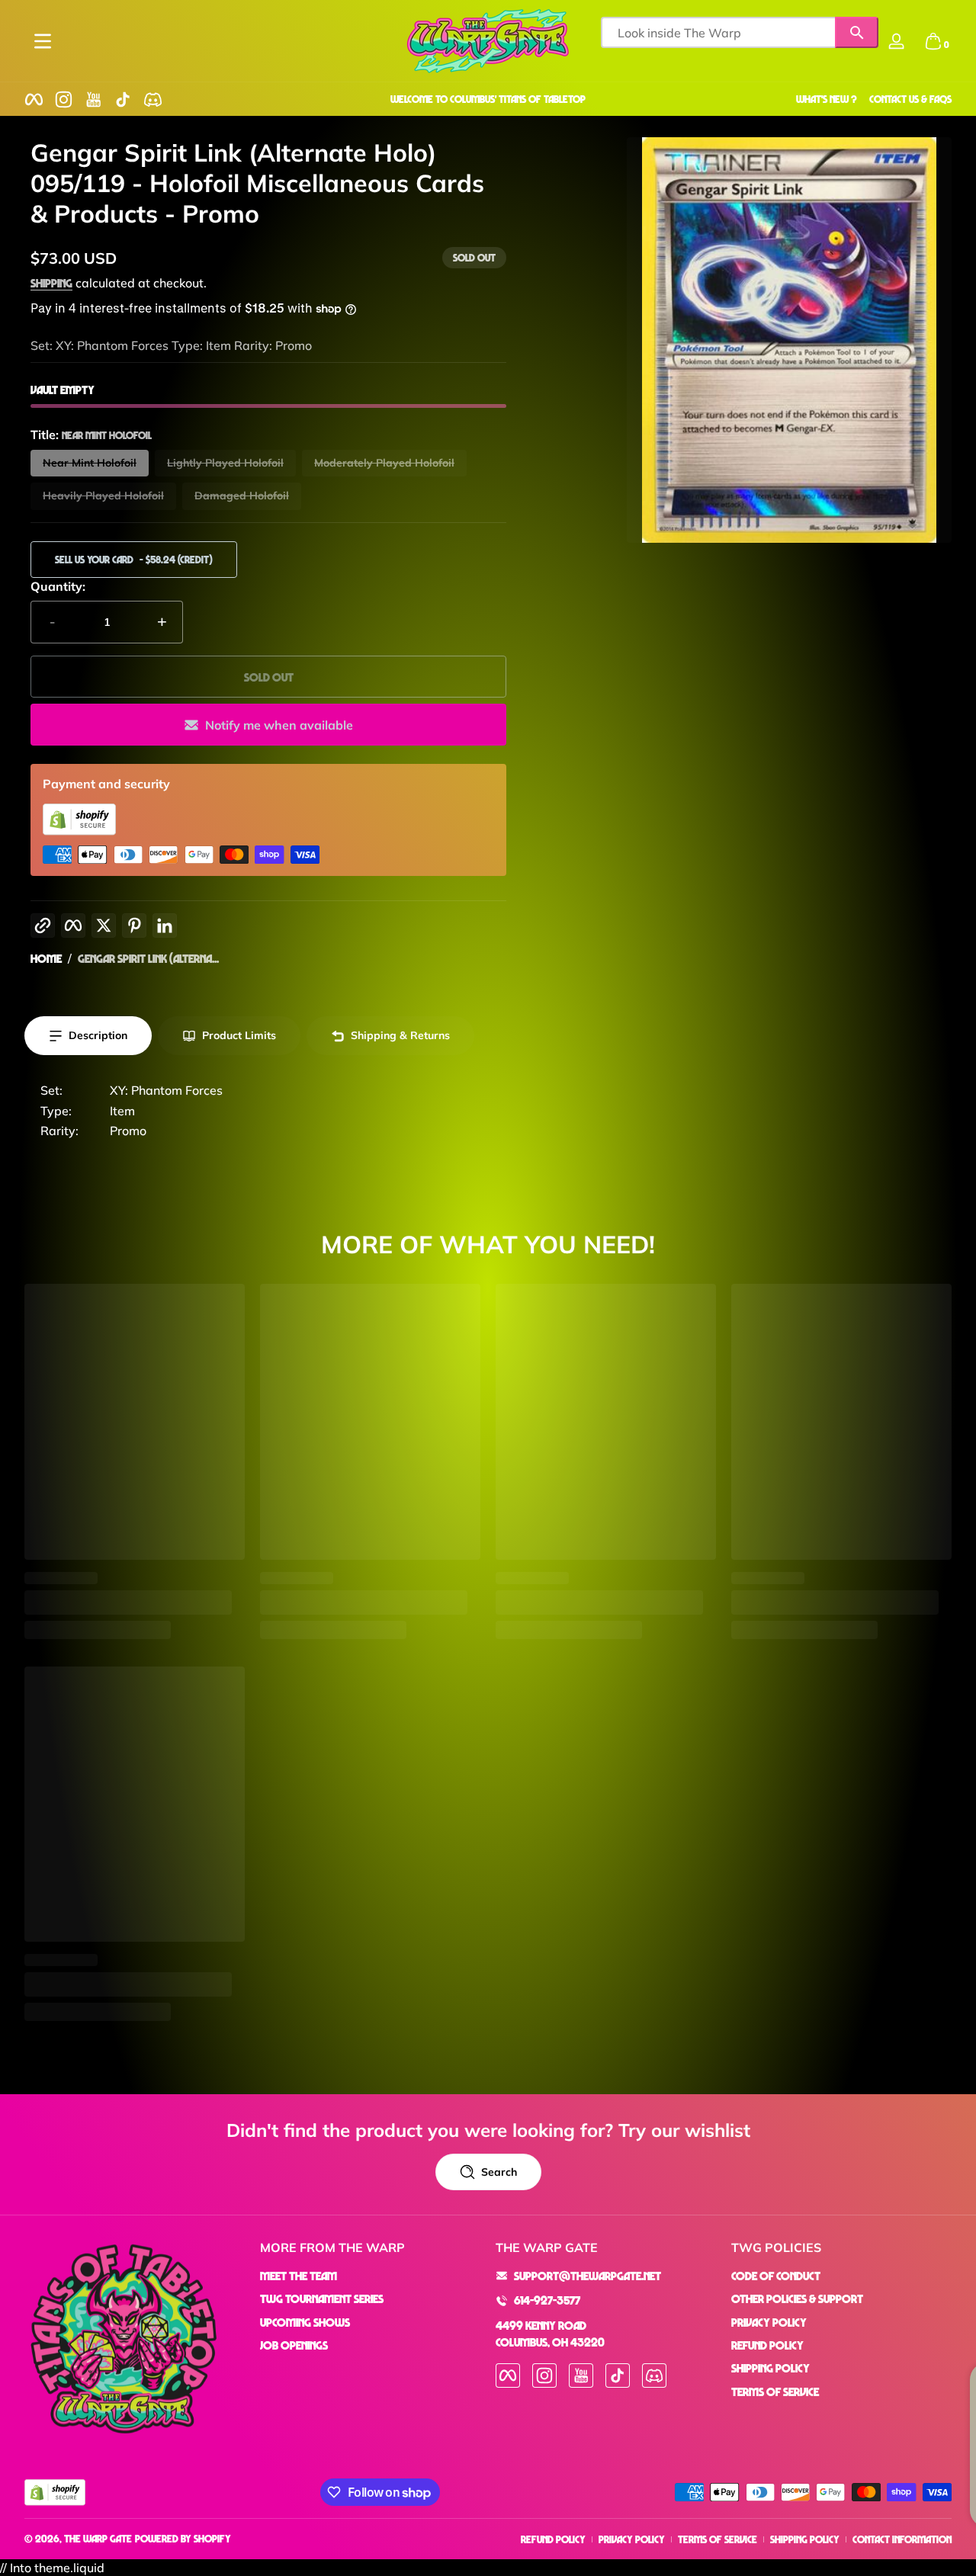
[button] (933, 41)
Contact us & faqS (910, 99)
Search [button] (499, 2172)
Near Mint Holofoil (90, 463)
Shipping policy (805, 2539)
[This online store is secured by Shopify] (79, 831)
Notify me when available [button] (279, 725)
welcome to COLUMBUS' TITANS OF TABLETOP (488, 99)
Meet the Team (299, 2276)
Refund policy (553, 2539)
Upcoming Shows (305, 2322)
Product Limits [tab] (239, 1035)
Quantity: (58, 586)
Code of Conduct (776, 2276)
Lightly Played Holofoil (225, 463)
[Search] (857, 32)
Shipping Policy (771, 2368)
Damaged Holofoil (242, 496)
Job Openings (294, 2345)
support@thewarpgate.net (588, 2276)
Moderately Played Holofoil (384, 463)
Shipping (51, 283)
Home (46, 958)
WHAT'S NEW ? (827, 99)
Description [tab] (98, 1035)
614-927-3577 (547, 2300)
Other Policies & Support (797, 2299)
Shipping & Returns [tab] (400, 1035)
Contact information (902, 2539)
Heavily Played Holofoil (103, 496)
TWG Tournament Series (322, 2299)
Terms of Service (775, 2392)
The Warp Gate (98, 2538)
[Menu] (43, 41)
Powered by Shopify (183, 2538)
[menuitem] (370, 2276)
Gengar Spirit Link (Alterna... (148, 958)
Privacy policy (632, 2539)
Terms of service (718, 2539)
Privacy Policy (769, 2322)
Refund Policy (767, 2345)
